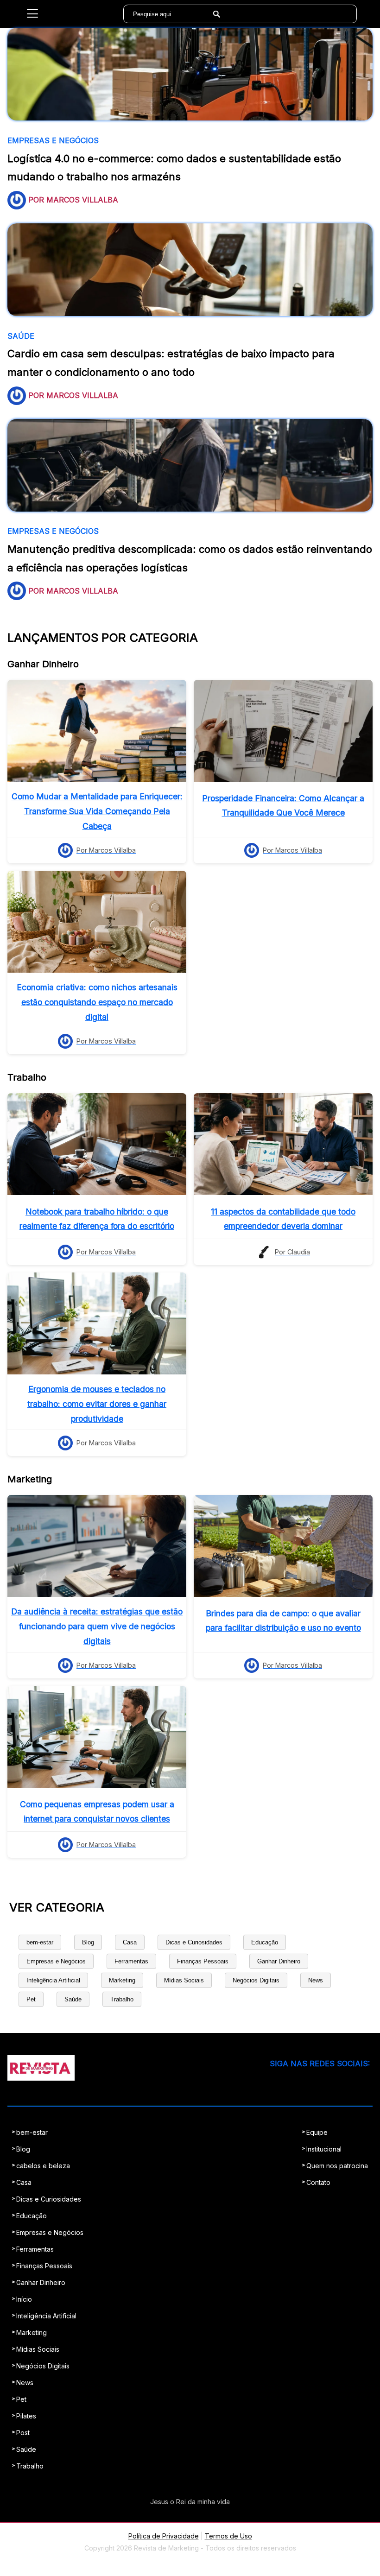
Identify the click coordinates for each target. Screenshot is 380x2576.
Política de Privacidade (164, 2536)
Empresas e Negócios (56, 1961)
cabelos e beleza (43, 2166)
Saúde (73, 1999)
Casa (130, 1942)
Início (24, 2299)
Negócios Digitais (256, 1980)
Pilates (26, 2416)
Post (23, 2433)
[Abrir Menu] (32, 14)
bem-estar (40, 1942)
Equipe (317, 2132)
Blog (88, 1942)
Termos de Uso (228, 2536)
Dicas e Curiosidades (194, 1942)
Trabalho (122, 1999)
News (316, 1980)
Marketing (122, 1980)
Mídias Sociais (184, 1980)
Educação (265, 1942)
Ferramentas (131, 1961)
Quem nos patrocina (337, 2166)
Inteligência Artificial (53, 1980)
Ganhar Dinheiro (279, 1961)
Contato (318, 2182)
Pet (31, 1999)
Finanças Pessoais (203, 1961)
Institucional (324, 2149)
